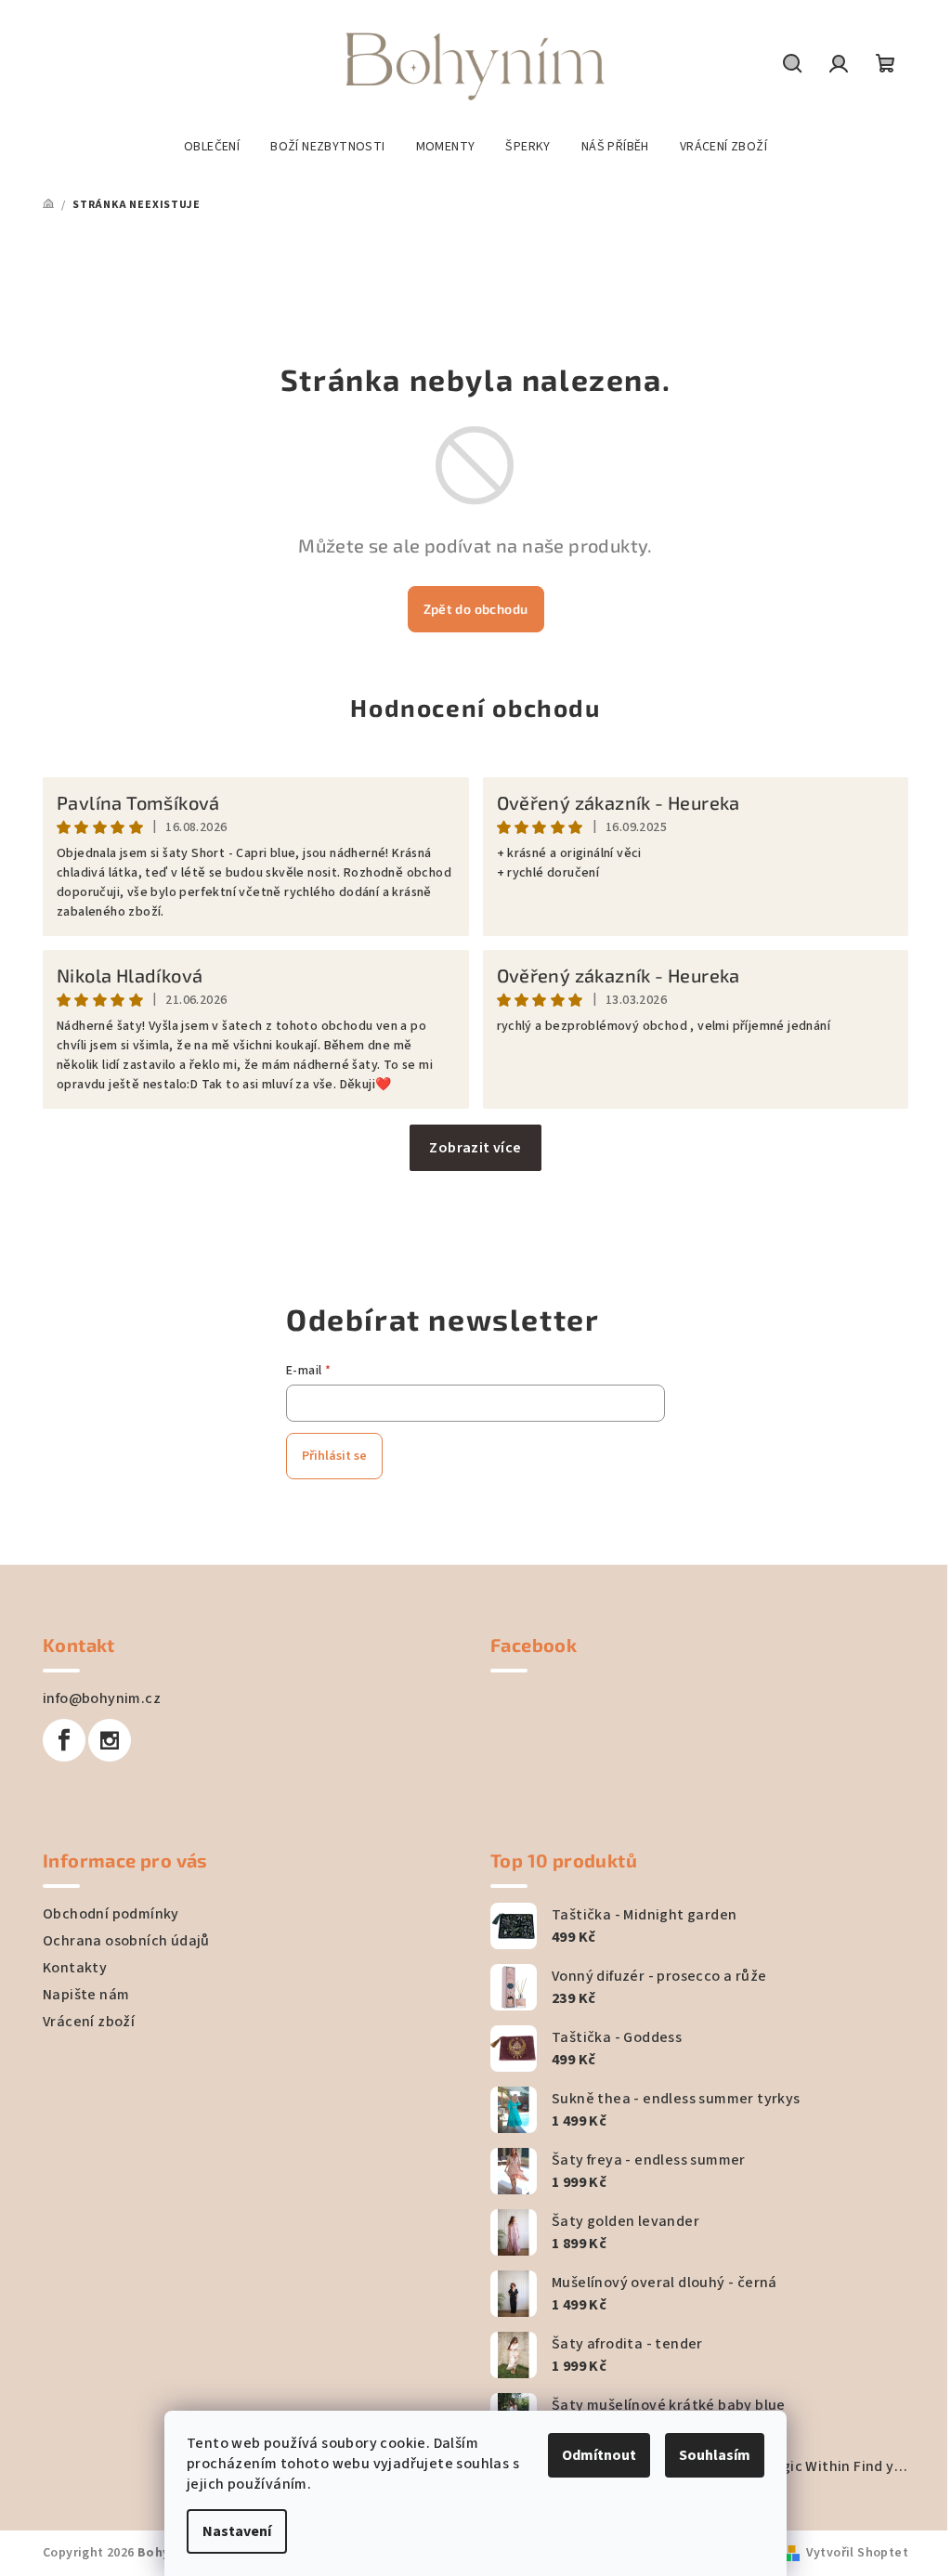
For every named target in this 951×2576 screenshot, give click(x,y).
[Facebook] (64, 1740)
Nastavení (237, 2531)
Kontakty (75, 1968)
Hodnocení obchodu (475, 707)
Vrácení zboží (89, 2022)
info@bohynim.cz (102, 1698)
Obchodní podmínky (111, 1914)
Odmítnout (599, 2455)
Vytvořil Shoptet (857, 2553)
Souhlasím (715, 2455)
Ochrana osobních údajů (126, 1941)
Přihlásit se (334, 1456)
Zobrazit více (475, 1148)
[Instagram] (110, 1740)
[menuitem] (212, 147)
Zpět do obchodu (476, 609)
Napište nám (86, 1995)
